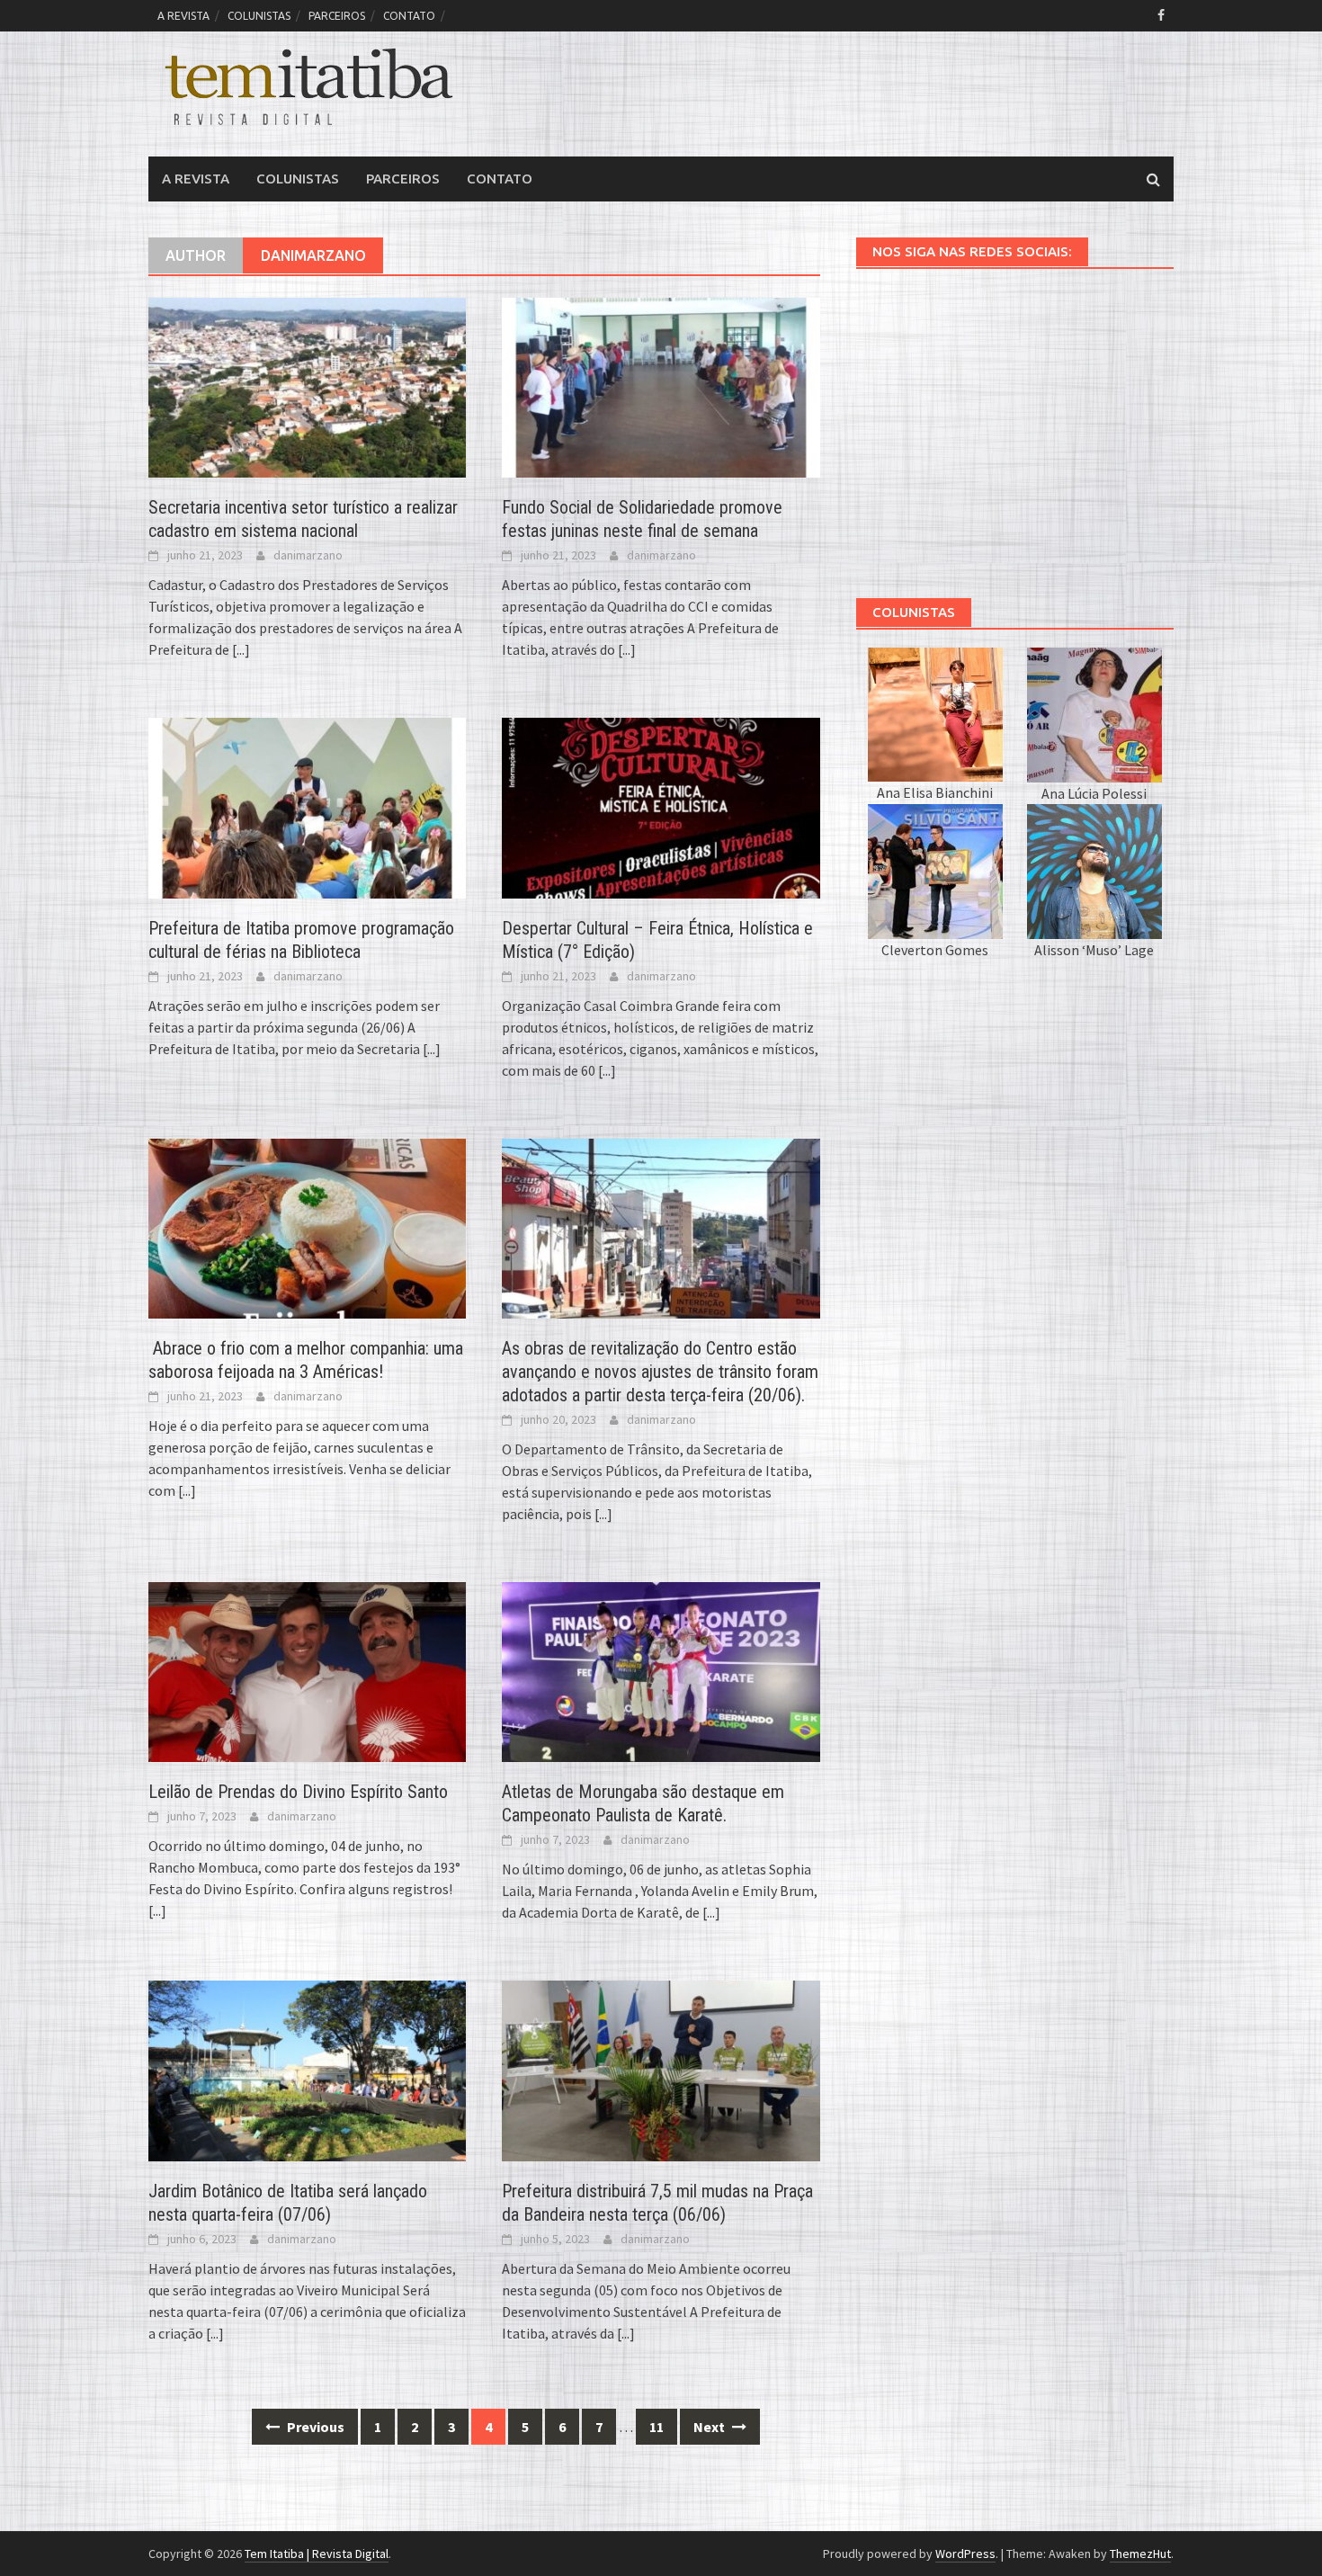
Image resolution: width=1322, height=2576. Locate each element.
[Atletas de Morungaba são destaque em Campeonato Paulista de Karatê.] (661, 1670)
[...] (241, 649)
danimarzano (308, 555)
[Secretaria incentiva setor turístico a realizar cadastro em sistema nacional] (307, 386)
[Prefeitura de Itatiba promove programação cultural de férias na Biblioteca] (307, 806)
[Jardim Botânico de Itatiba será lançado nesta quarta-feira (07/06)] (307, 2069)
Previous (314, 2427)
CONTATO (409, 16)
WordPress (965, 2554)
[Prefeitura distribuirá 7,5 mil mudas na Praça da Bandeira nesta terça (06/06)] (661, 2069)
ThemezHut (1140, 2554)
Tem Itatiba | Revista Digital (317, 2554)
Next (710, 2427)
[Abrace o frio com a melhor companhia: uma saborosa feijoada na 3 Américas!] (307, 1227)
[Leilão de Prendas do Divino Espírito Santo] (307, 1670)
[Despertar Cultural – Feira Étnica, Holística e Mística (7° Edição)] (661, 806)
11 (657, 2427)
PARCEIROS (337, 16)
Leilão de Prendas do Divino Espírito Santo (298, 1792)
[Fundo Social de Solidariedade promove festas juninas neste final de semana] (661, 386)
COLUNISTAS (259, 16)
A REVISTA (183, 16)
